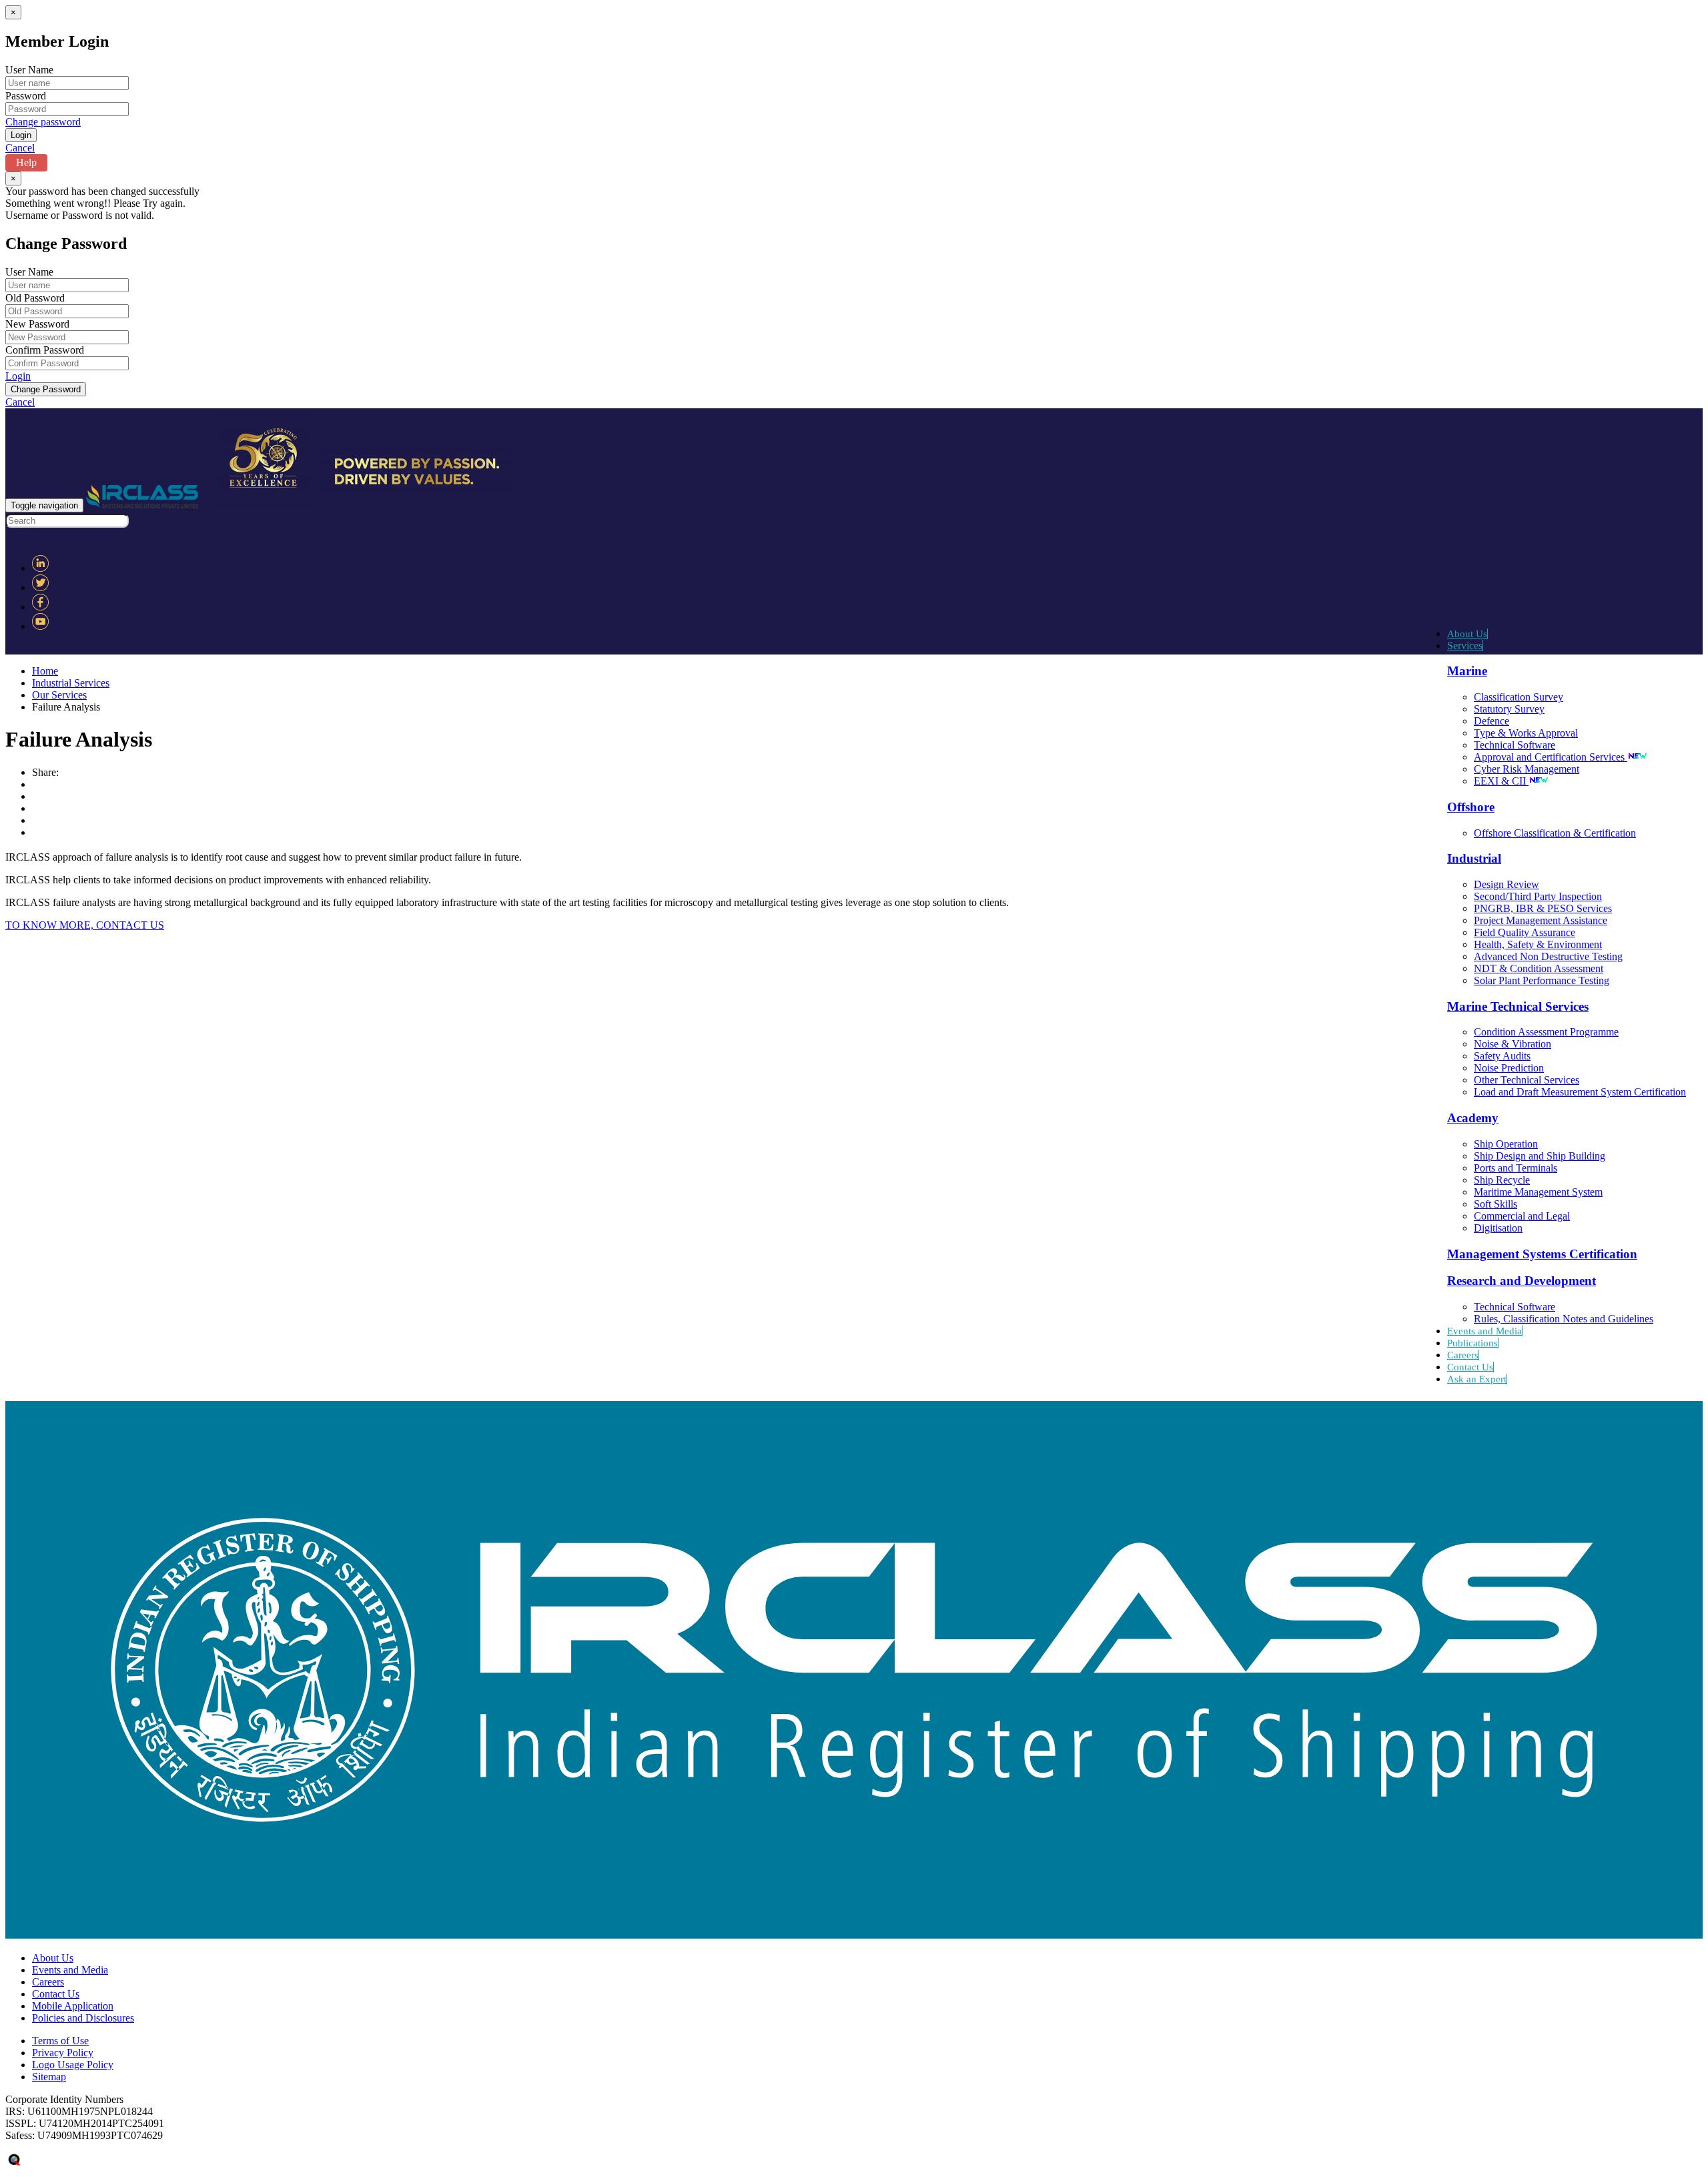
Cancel (20, 148)
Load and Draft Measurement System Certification (1580, 1092)
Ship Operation (1506, 1144)
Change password (43, 122)
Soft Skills (1496, 1204)
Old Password (35, 298)
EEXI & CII (1501, 781)
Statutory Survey (1509, 709)
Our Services (59, 695)
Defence (1491, 721)
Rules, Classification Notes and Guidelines (1564, 1319)
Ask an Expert (1477, 1379)
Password (26, 96)
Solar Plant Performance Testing (1542, 980)
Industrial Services (71, 683)
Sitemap (49, 2077)
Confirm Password (45, 350)
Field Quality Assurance (1525, 932)
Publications (1472, 1343)
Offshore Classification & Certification (1555, 833)
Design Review (1507, 884)
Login (18, 376)
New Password (37, 324)
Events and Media (1484, 1331)
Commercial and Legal (1522, 1216)
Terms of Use (60, 2041)
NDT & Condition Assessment (1539, 968)
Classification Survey (1519, 697)
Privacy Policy (63, 2053)
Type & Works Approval (1526, 733)
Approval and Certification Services (1551, 757)
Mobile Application (73, 2006)
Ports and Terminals (1516, 1168)
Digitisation (1498, 1228)
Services (1465, 645)
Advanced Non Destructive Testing (1548, 956)
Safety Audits (1502, 1056)
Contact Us (1470, 1367)
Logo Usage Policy (73, 2065)
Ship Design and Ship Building (1540, 1156)
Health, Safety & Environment (1538, 944)
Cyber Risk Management (1527, 769)
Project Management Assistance (1541, 920)
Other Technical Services (1527, 1080)
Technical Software (1515, 745)
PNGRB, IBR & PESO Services (1543, 908)
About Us (1467, 634)
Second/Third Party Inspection (1538, 896)
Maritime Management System (1538, 1192)
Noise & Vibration (1513, 1044)
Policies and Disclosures (83, 2018)
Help (26, 162)
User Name (29, 70)
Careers (1463, 1355)
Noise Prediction (1509, 1068)
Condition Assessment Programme (1546, 1032)
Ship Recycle (1502, 1180)
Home (45, 671)
